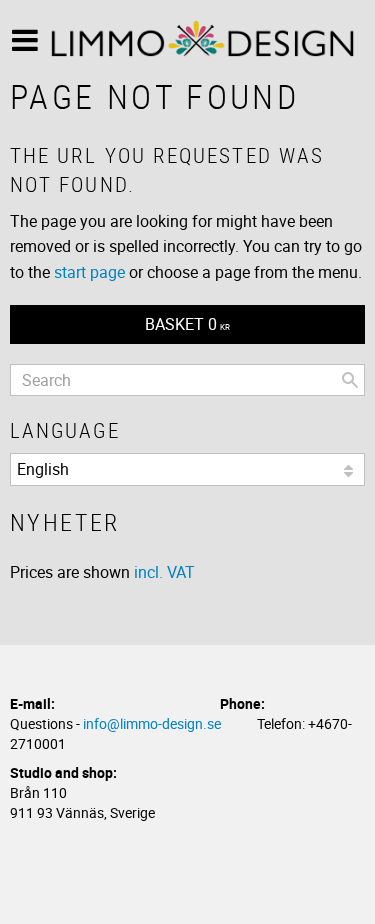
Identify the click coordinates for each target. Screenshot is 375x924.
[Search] (350, 380)
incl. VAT (164, 572)
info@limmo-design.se (152, 723)
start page (89, 272)
